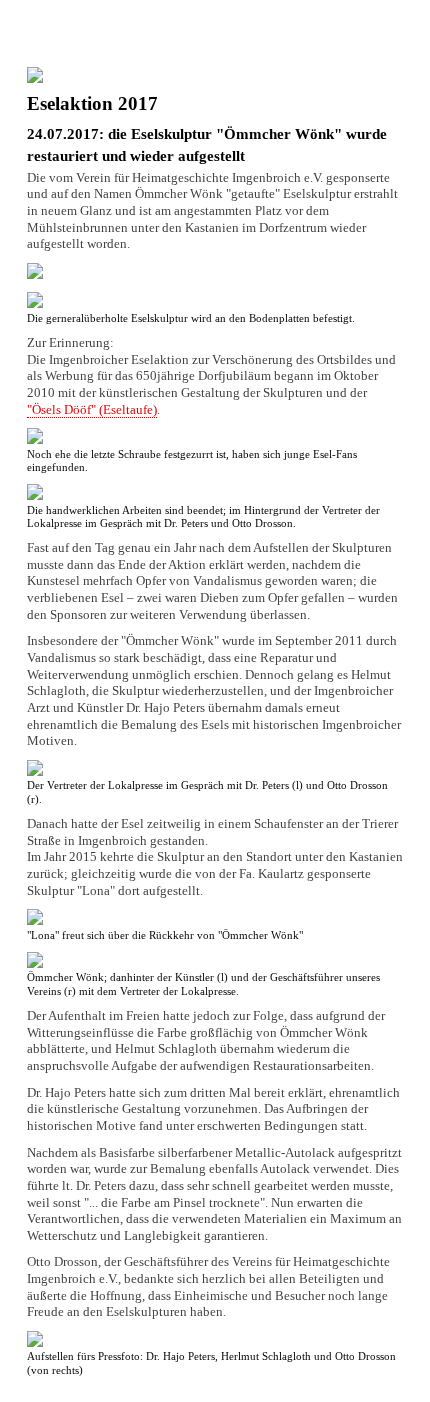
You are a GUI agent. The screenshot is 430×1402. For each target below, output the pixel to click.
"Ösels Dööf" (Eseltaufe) (92, 409)
